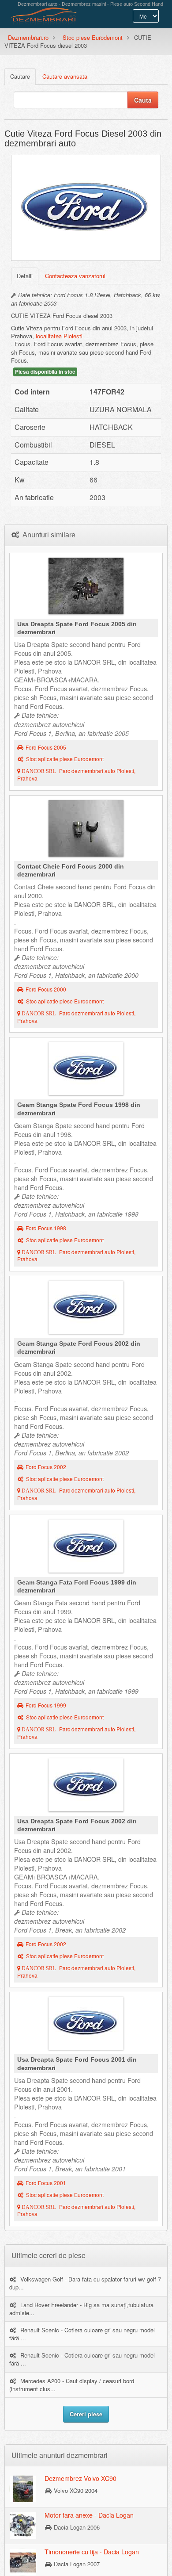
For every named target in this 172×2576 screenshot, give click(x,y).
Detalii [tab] (25, 276)
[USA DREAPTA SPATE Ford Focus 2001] (86, 2025)
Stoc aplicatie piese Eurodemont (65, 759)
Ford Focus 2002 (46, 1467)
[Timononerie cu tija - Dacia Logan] (23, 2562)
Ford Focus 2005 (46, 747)
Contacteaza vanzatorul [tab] (75, 276)
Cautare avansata (65, 76)
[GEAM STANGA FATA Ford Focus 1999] (86, 1548)
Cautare (20, 76)
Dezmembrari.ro (28, 37)
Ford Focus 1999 (46, 1705)
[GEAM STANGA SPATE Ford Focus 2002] (86, 1309)
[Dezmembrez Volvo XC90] (23, 2488)
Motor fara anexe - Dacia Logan (89, 2515)
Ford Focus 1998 (46, 1228)
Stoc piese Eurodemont (93, 37)
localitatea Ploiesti (59, 336)
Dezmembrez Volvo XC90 (80, 2478)
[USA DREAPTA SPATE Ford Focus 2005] (86, 588)
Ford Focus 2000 (46, 989)
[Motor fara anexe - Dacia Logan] (23, 2525)
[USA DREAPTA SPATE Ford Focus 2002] (86, 1787)
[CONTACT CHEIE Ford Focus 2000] (86, 831)
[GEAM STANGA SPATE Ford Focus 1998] (86, 1071)
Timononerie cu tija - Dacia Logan (92, 2552)
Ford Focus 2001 (46, 2183)
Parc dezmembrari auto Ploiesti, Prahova (76, 775)
